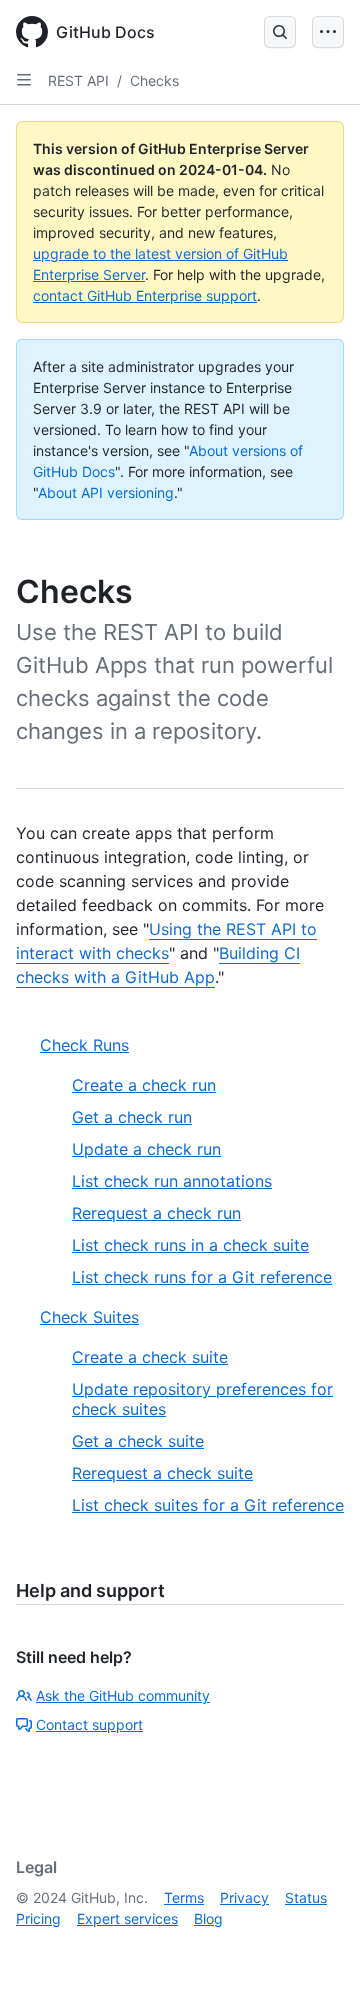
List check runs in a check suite (190, 1245)
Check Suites (89, 1317)
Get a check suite (138, 1441)
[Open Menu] (328, 32)
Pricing (38, 1918)
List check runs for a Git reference (202, 1277)
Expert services (127, 1918)
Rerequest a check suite (162, 1473)
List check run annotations (172, 1181)
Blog (208, 1918)
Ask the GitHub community (123, 1695)
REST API (78, 80)
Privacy (244, 1897)
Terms (184, 1897)
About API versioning (106, 492)
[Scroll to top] (316, 1949)
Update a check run (146, 1149)
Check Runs (84, 1045)
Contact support (89, 1724)
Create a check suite (150, 1357)
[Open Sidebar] (24, 80)
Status (306, 1897)
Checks (154, 80)
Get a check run (132, 1117)
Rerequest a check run (156, 1213)
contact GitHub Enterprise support (145, 295)
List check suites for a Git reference (208, 1505)
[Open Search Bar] (280, 32)
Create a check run (144, 1085)
